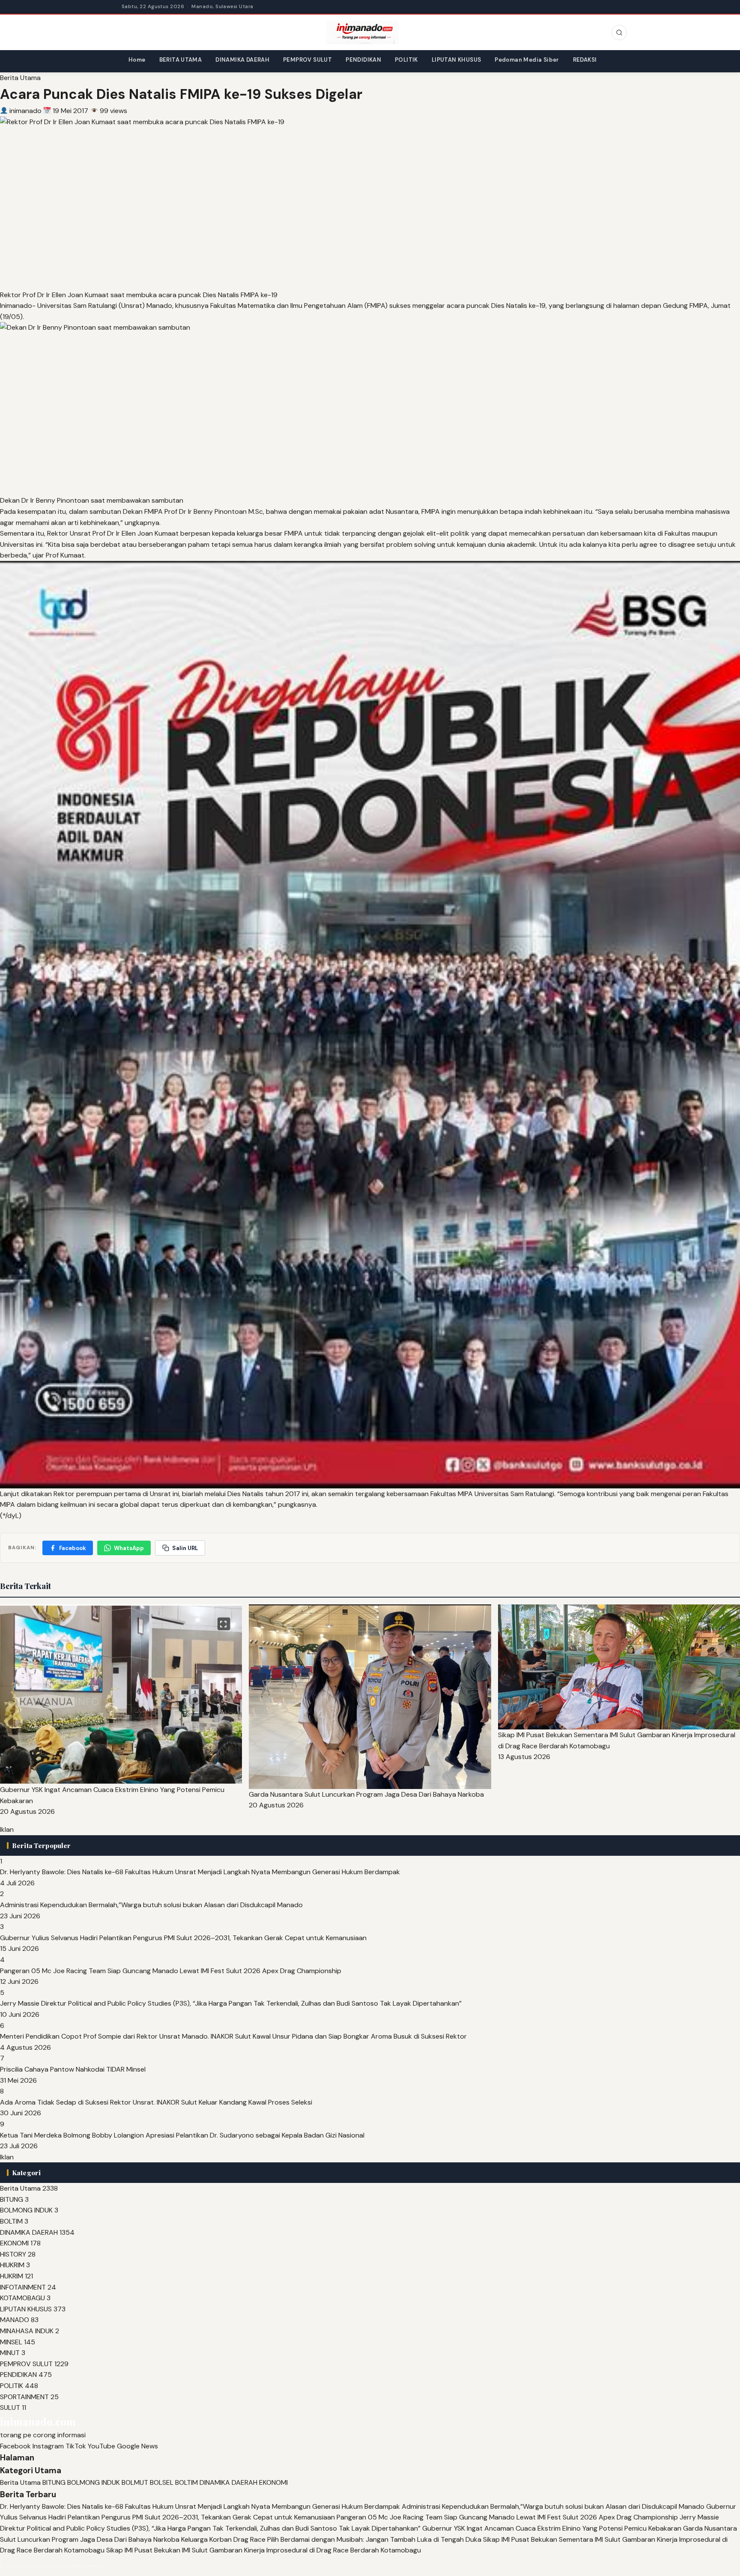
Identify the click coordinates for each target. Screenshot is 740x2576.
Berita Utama (20, 78)
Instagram (48, 2446)
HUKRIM (12, 2276)
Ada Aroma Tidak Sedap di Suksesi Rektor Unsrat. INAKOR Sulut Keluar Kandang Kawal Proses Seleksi (156, 2102)
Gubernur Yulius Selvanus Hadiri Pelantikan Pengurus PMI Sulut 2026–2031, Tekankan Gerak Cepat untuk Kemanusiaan (183, 1938)
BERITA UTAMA (181, 60)
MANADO (15, 2320)
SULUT (10, 2408)
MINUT (10, 2353)
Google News (137, 2446)
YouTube (101, 2446)
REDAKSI (585, 60)
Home (137, 60)
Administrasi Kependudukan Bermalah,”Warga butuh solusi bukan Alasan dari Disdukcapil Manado (151, 1905)
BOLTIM (11, 2221)
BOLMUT (135, 2482)
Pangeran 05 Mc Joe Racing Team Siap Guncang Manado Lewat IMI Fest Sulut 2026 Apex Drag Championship (171, 1971)
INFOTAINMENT (23, 2287)
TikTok (76, 2446)
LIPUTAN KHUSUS (456, 60)
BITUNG (12, 2199)
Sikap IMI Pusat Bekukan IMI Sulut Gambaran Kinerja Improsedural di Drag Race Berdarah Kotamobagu (264, 2550)
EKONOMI (14, 2243)
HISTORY (13, 2254)
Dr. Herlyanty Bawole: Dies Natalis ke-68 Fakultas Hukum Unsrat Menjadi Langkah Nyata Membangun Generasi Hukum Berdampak (200, 1872)
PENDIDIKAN (363, 60)
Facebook (73, 1548)
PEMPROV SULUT (307, 60)
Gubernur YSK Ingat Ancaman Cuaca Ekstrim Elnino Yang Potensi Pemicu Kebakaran (552, 2528)
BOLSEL (162, 2482)
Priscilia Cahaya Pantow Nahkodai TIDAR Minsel (73, 2069)
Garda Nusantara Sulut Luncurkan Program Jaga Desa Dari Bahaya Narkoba (366, 1794)
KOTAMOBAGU (22, 2298)
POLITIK (406, 60)
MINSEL (11, 2342)
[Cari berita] (619, 33)
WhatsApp (129, 1548)
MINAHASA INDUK (27, 2331)
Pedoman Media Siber (527, 60)
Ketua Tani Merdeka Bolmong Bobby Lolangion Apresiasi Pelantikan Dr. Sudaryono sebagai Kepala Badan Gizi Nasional (182, 2135)
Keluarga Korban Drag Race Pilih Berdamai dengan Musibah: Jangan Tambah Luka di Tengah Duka (331, 2539)
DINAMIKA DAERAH (242, 60)
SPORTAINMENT (24, 2397)
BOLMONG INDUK (26, 2210)
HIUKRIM (12, 2265)
